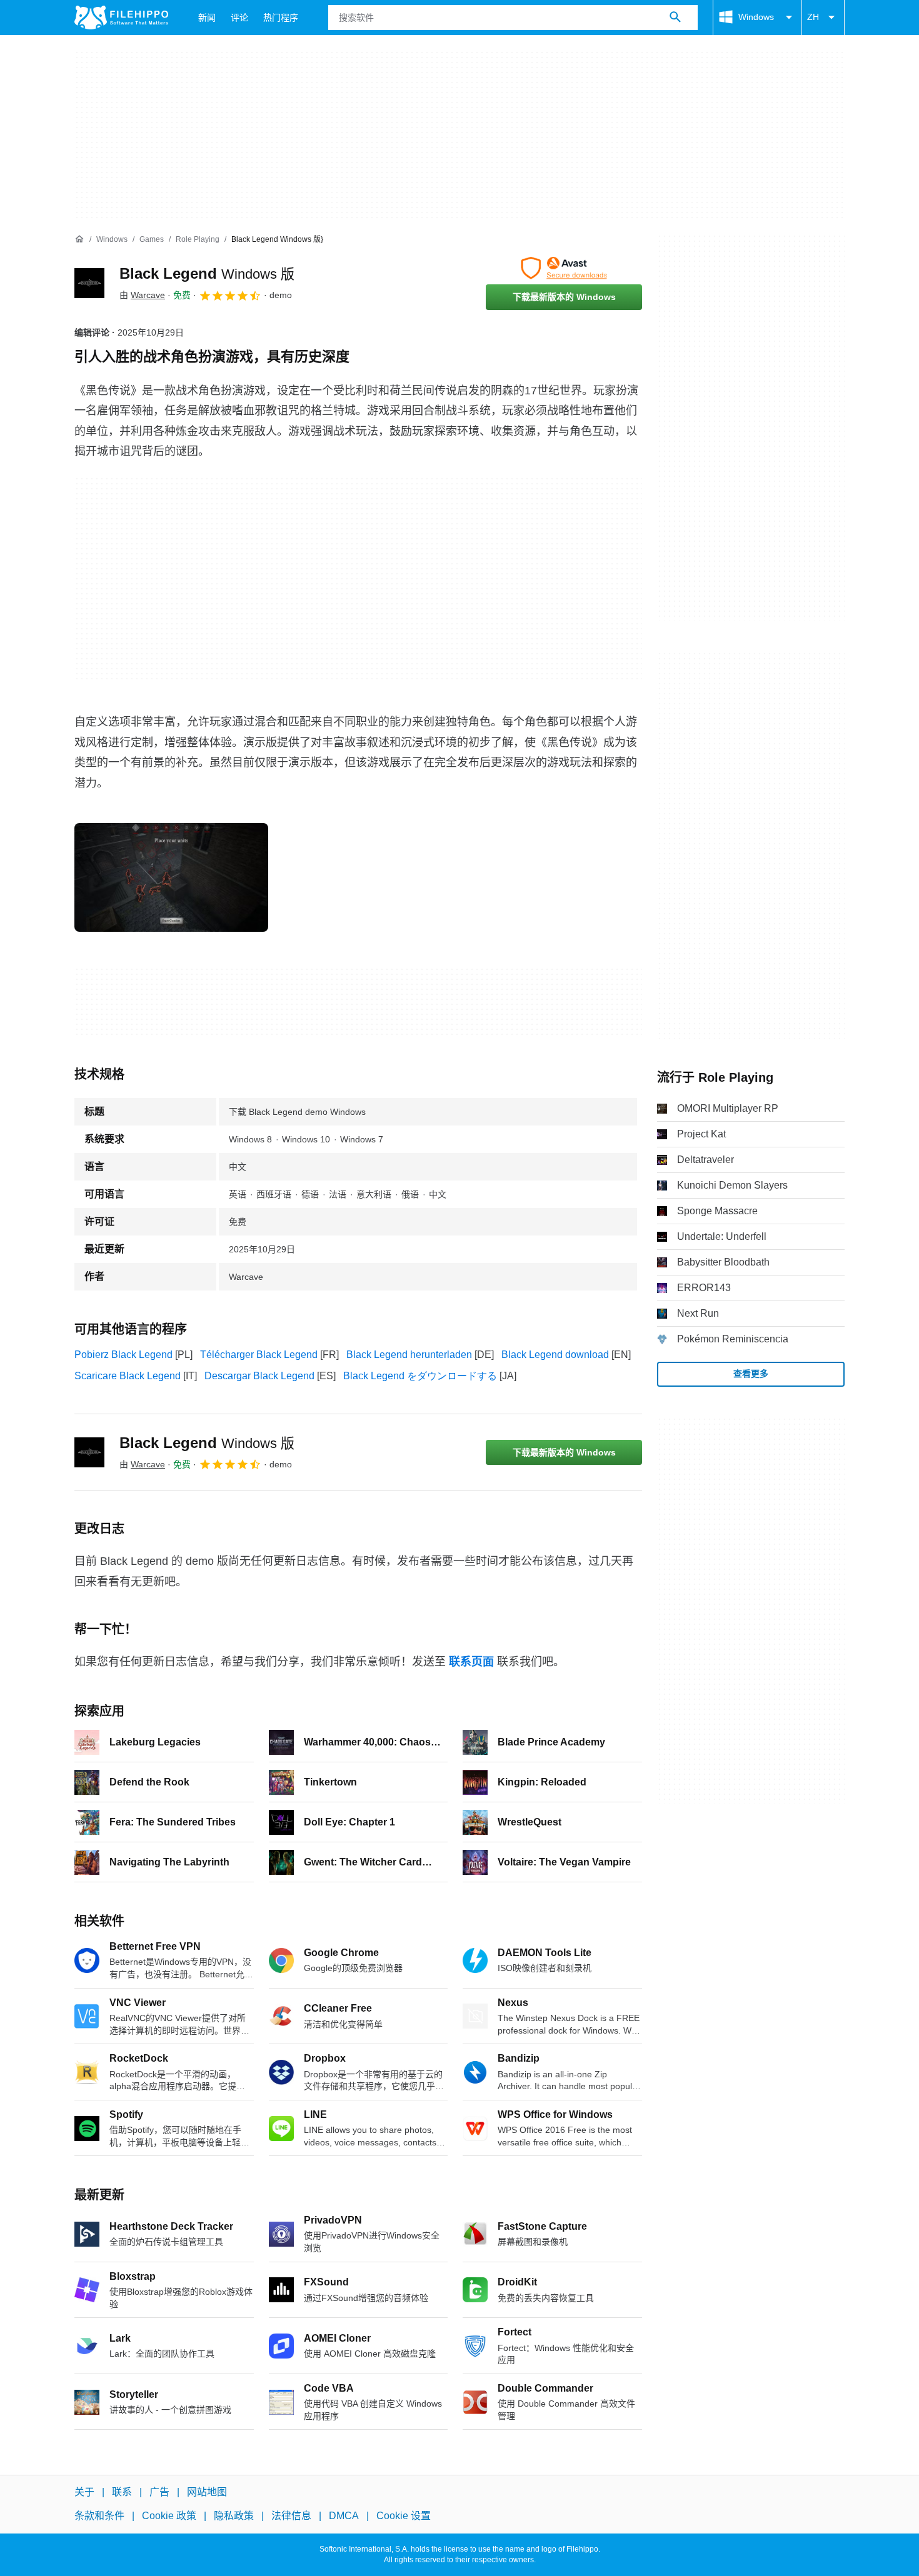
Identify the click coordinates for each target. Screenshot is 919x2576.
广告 (159, 2492)
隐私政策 (234, 2516)
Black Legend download (555, 1355)
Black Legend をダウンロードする (420, 1376)
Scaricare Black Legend (128, 1376)
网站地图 (207, 2492)
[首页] (79, 239)
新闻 (207, 17)
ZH (813, 17)
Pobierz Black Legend (123, 1355)
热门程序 (281, 17)
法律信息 (291, 2516)
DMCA (344, 2516)
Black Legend (207, 273)
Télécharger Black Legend (259, 1355)
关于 (84, 2492)
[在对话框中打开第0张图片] (171, 877)
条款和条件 (99, 2516)
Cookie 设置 (404, 2516)
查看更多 (751, 1374)
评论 (239, 17)
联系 (122, 2492)
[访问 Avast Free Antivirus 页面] (564, 268)
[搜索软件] (675, 17)
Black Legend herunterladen (409, 1355)
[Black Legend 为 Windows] (89, 283)
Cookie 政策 (169, 2516)
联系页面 (471, 1662)
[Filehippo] (121, 17)
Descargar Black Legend (259, 1376)
